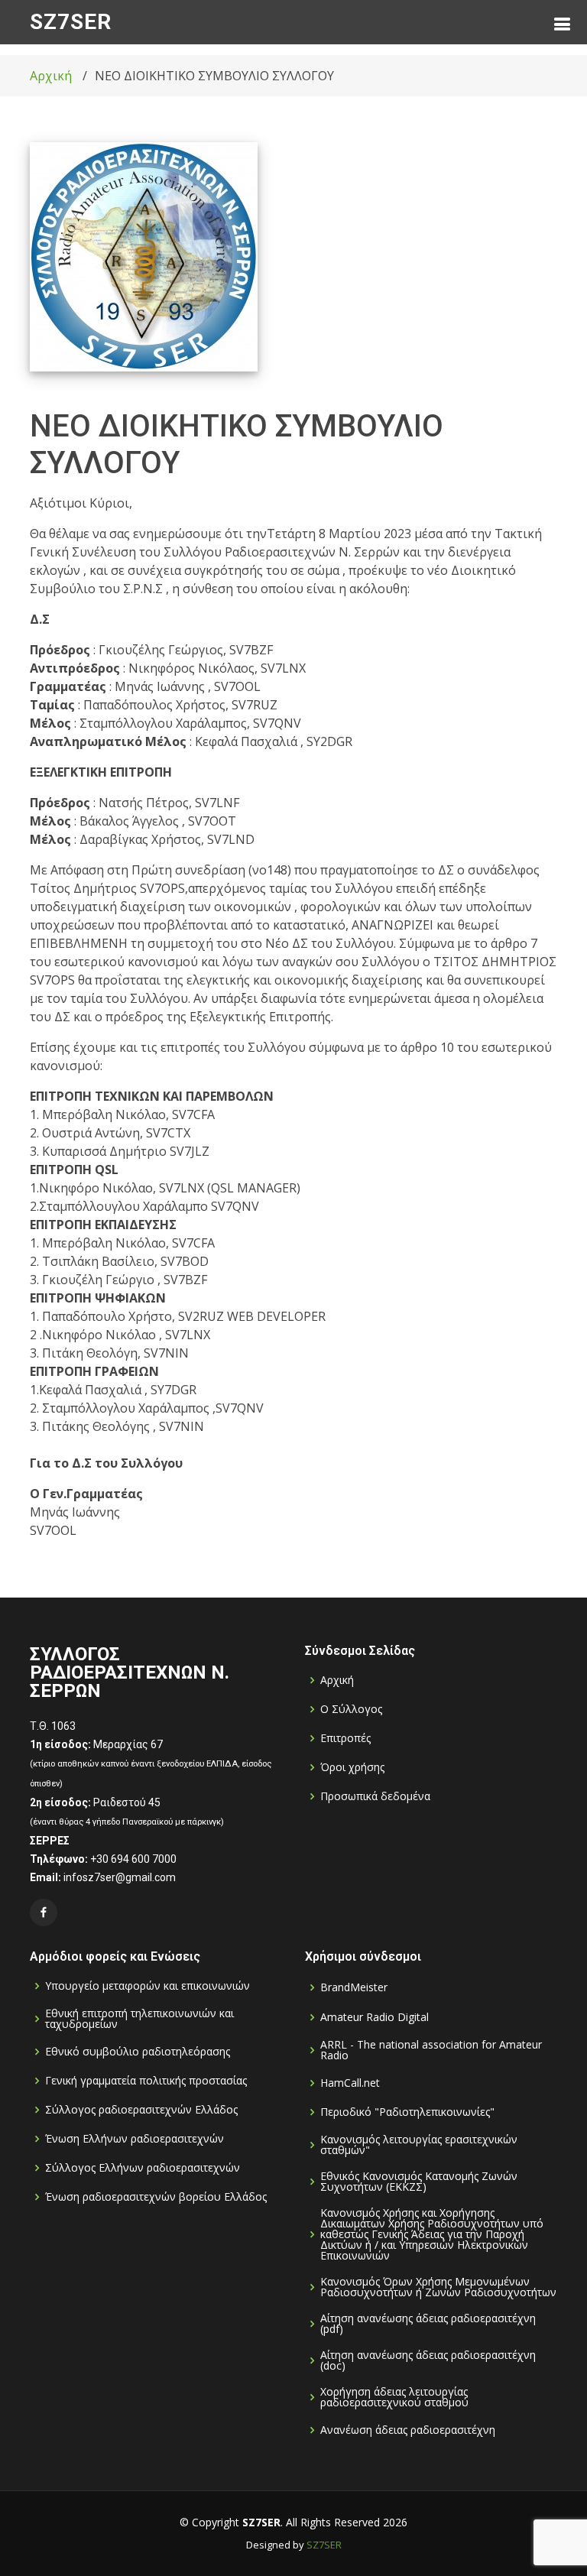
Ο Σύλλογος (351, 1709)
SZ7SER (71, 22)
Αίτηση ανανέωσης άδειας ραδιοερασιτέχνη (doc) (428, 2360)
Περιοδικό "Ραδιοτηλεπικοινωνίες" (407, 2112)
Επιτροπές (345, 1738)
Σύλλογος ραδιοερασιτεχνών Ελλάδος (141, 2110)
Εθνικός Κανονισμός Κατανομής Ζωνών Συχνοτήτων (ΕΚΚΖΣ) (419, 2182)
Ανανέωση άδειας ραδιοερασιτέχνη (408, 2430)
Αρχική (51, 76)
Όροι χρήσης (352, 1767)
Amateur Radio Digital (375, 2017)
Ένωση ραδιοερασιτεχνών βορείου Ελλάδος (156, 2197)
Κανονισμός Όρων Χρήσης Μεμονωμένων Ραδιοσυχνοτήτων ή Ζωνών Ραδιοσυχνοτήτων (438, 2287)
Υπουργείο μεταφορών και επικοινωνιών (148, 1986)
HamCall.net (350, 2083)
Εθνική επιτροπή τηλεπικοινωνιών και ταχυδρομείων (139, 2019)
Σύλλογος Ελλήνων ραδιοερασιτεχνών (143, 2168)
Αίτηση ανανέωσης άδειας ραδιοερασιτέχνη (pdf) (428, 2324)
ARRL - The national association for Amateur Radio (431, 2050)
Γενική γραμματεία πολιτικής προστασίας (146, 2081)
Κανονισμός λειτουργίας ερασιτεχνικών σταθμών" (419, 2145)
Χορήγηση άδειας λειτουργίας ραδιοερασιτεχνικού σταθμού (394, 2397)
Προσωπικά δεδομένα (375, 1796)
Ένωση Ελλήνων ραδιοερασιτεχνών (135, 2139)
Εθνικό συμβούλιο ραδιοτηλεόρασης (138, 2052)
